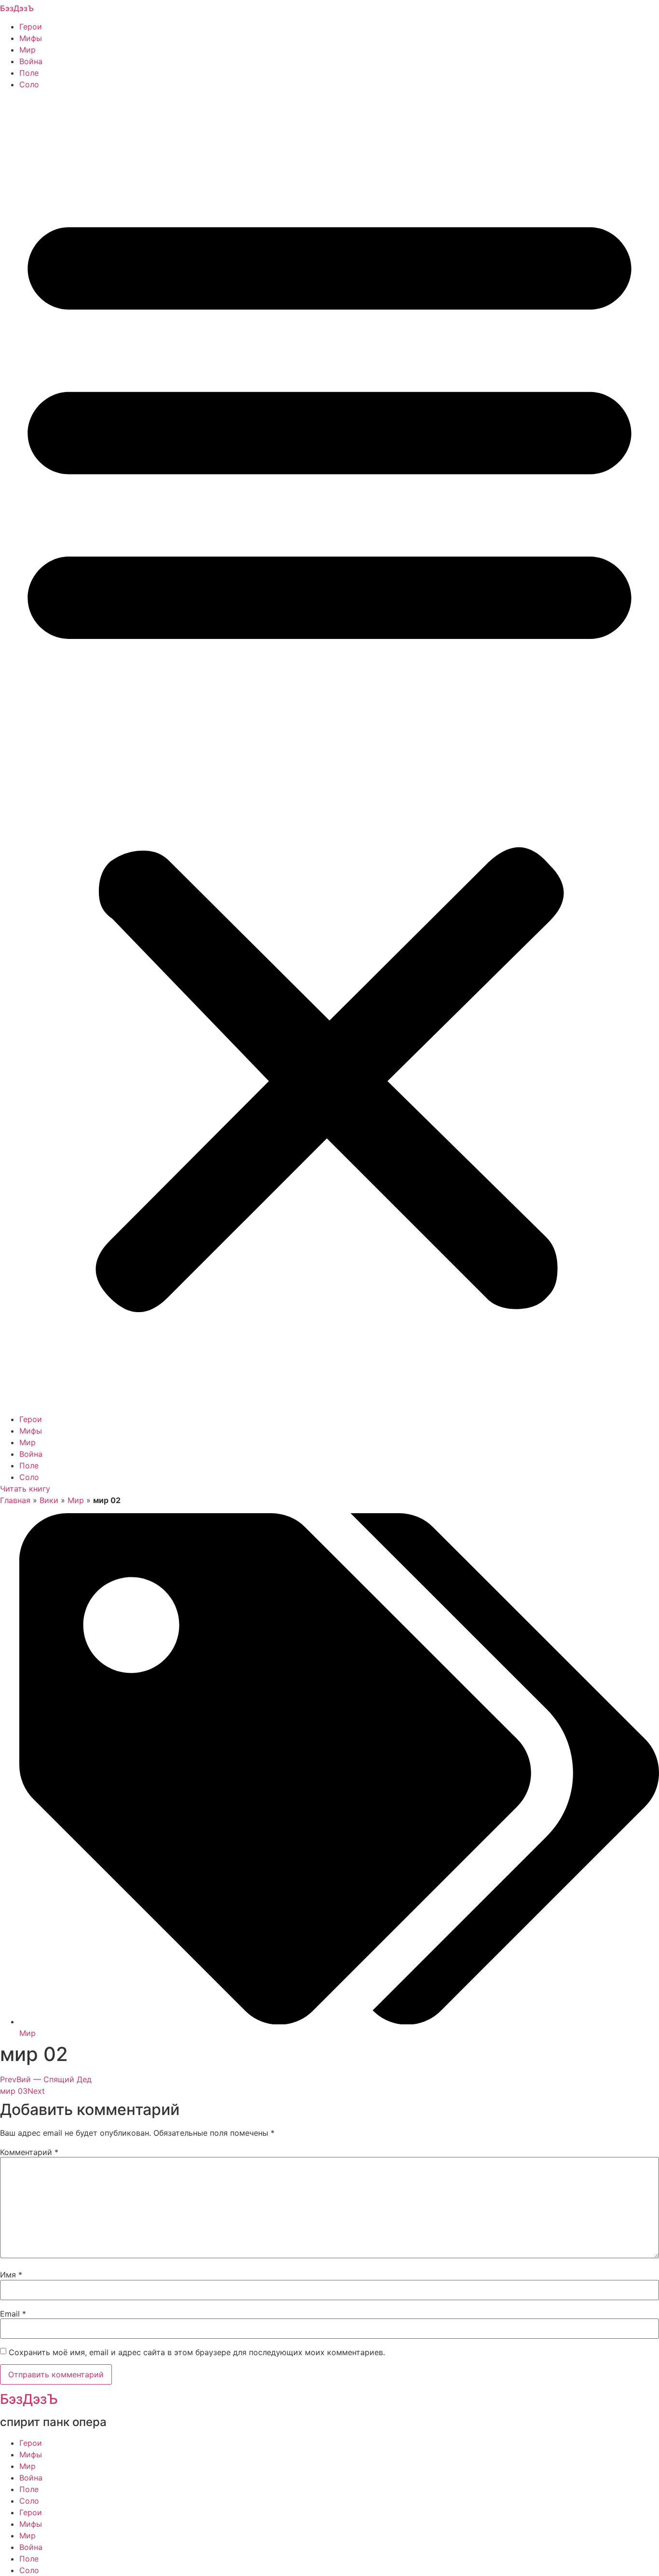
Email (13, 2314)
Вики (49, 1500)
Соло (29, 84)
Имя (11, 2275)
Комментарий (29, 2152)
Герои (31, 27)
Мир (27, 50)
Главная (15, 1500)
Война (31, 61)
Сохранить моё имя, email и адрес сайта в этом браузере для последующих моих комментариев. (197, 2352)
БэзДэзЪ (17, 8)
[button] (329, 752)
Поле (29, 73)
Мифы (31, 38)
